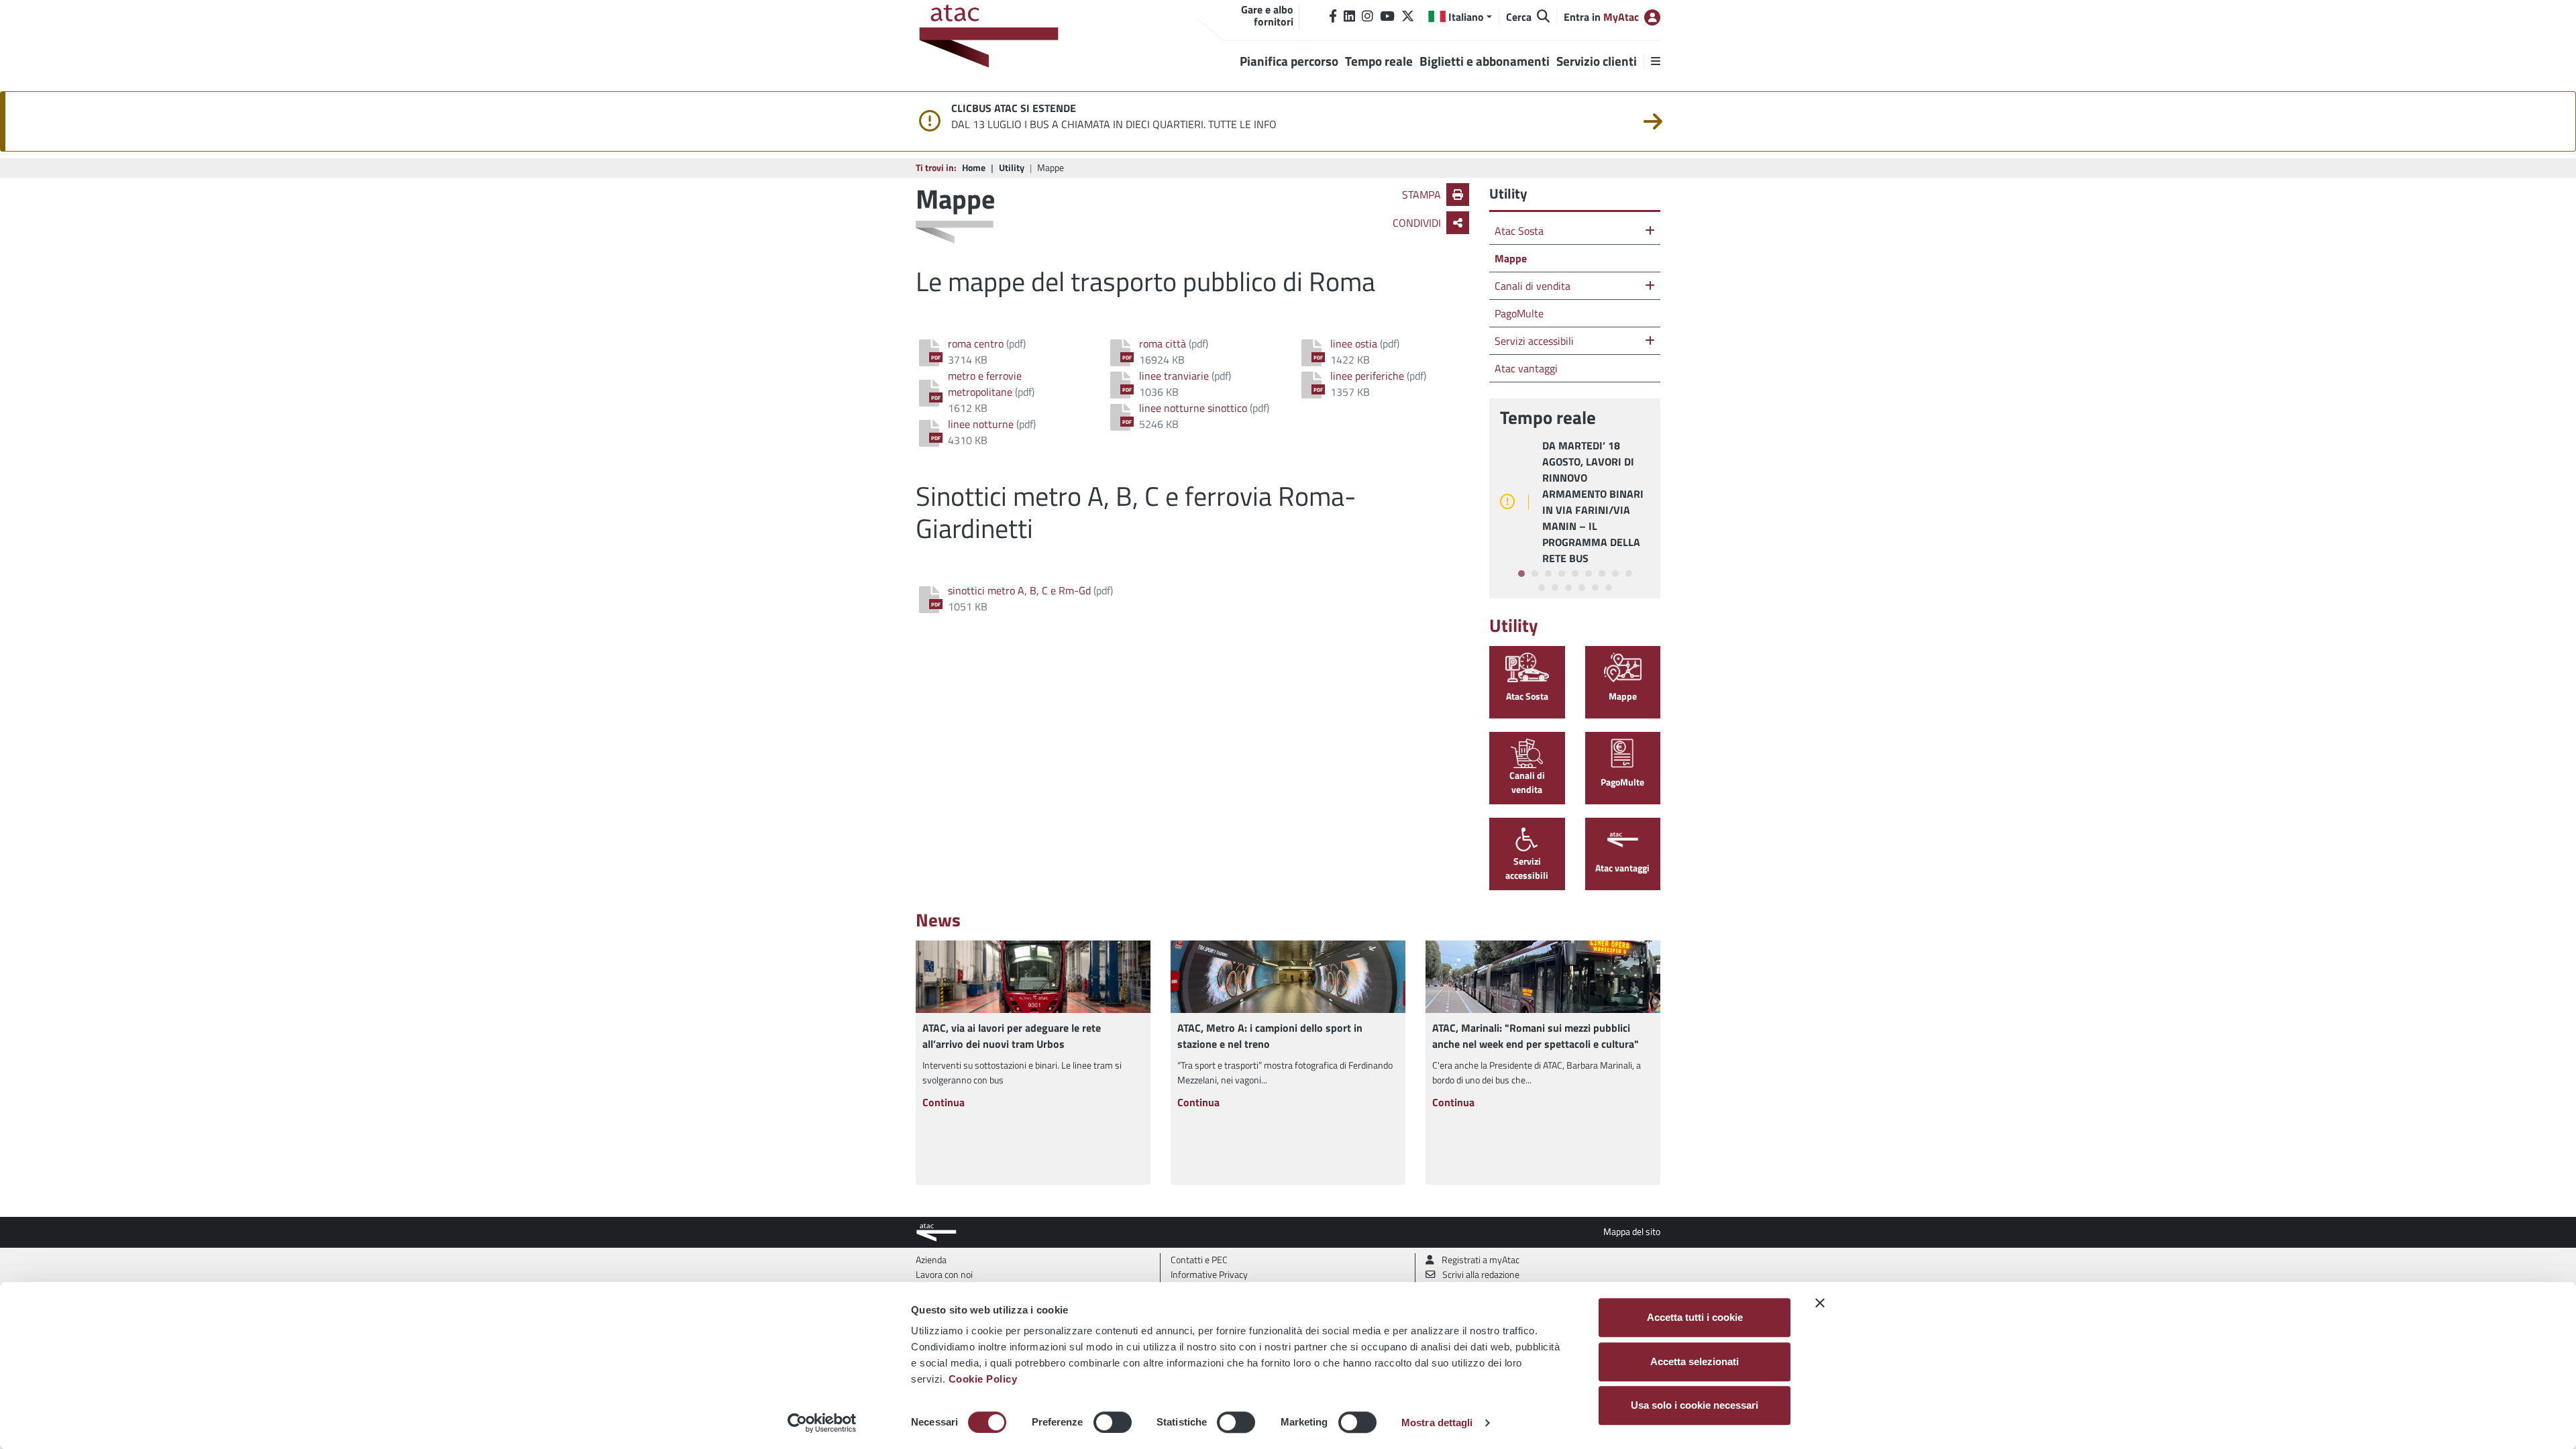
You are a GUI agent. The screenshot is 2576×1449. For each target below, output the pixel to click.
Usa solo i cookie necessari (1695, 1405)
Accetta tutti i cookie (1695, 1317)
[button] (1460, 17)
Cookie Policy (983, 1379)
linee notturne (981, 424)
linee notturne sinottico (1193, 408)
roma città (1163, 343)
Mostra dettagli (1437, 1423)
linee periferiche (1367, 376)
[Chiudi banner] (1820, 1303)
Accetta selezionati (1695, 1361)
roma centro (976, 343)
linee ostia (1354, 343)
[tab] (1521, 574)
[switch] (1113, 1422)
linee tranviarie (1174, 376)
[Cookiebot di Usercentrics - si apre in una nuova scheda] (822, 1423)
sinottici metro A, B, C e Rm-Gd (1019, 590)
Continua (944, 1102)
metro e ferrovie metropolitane (985, 384)
